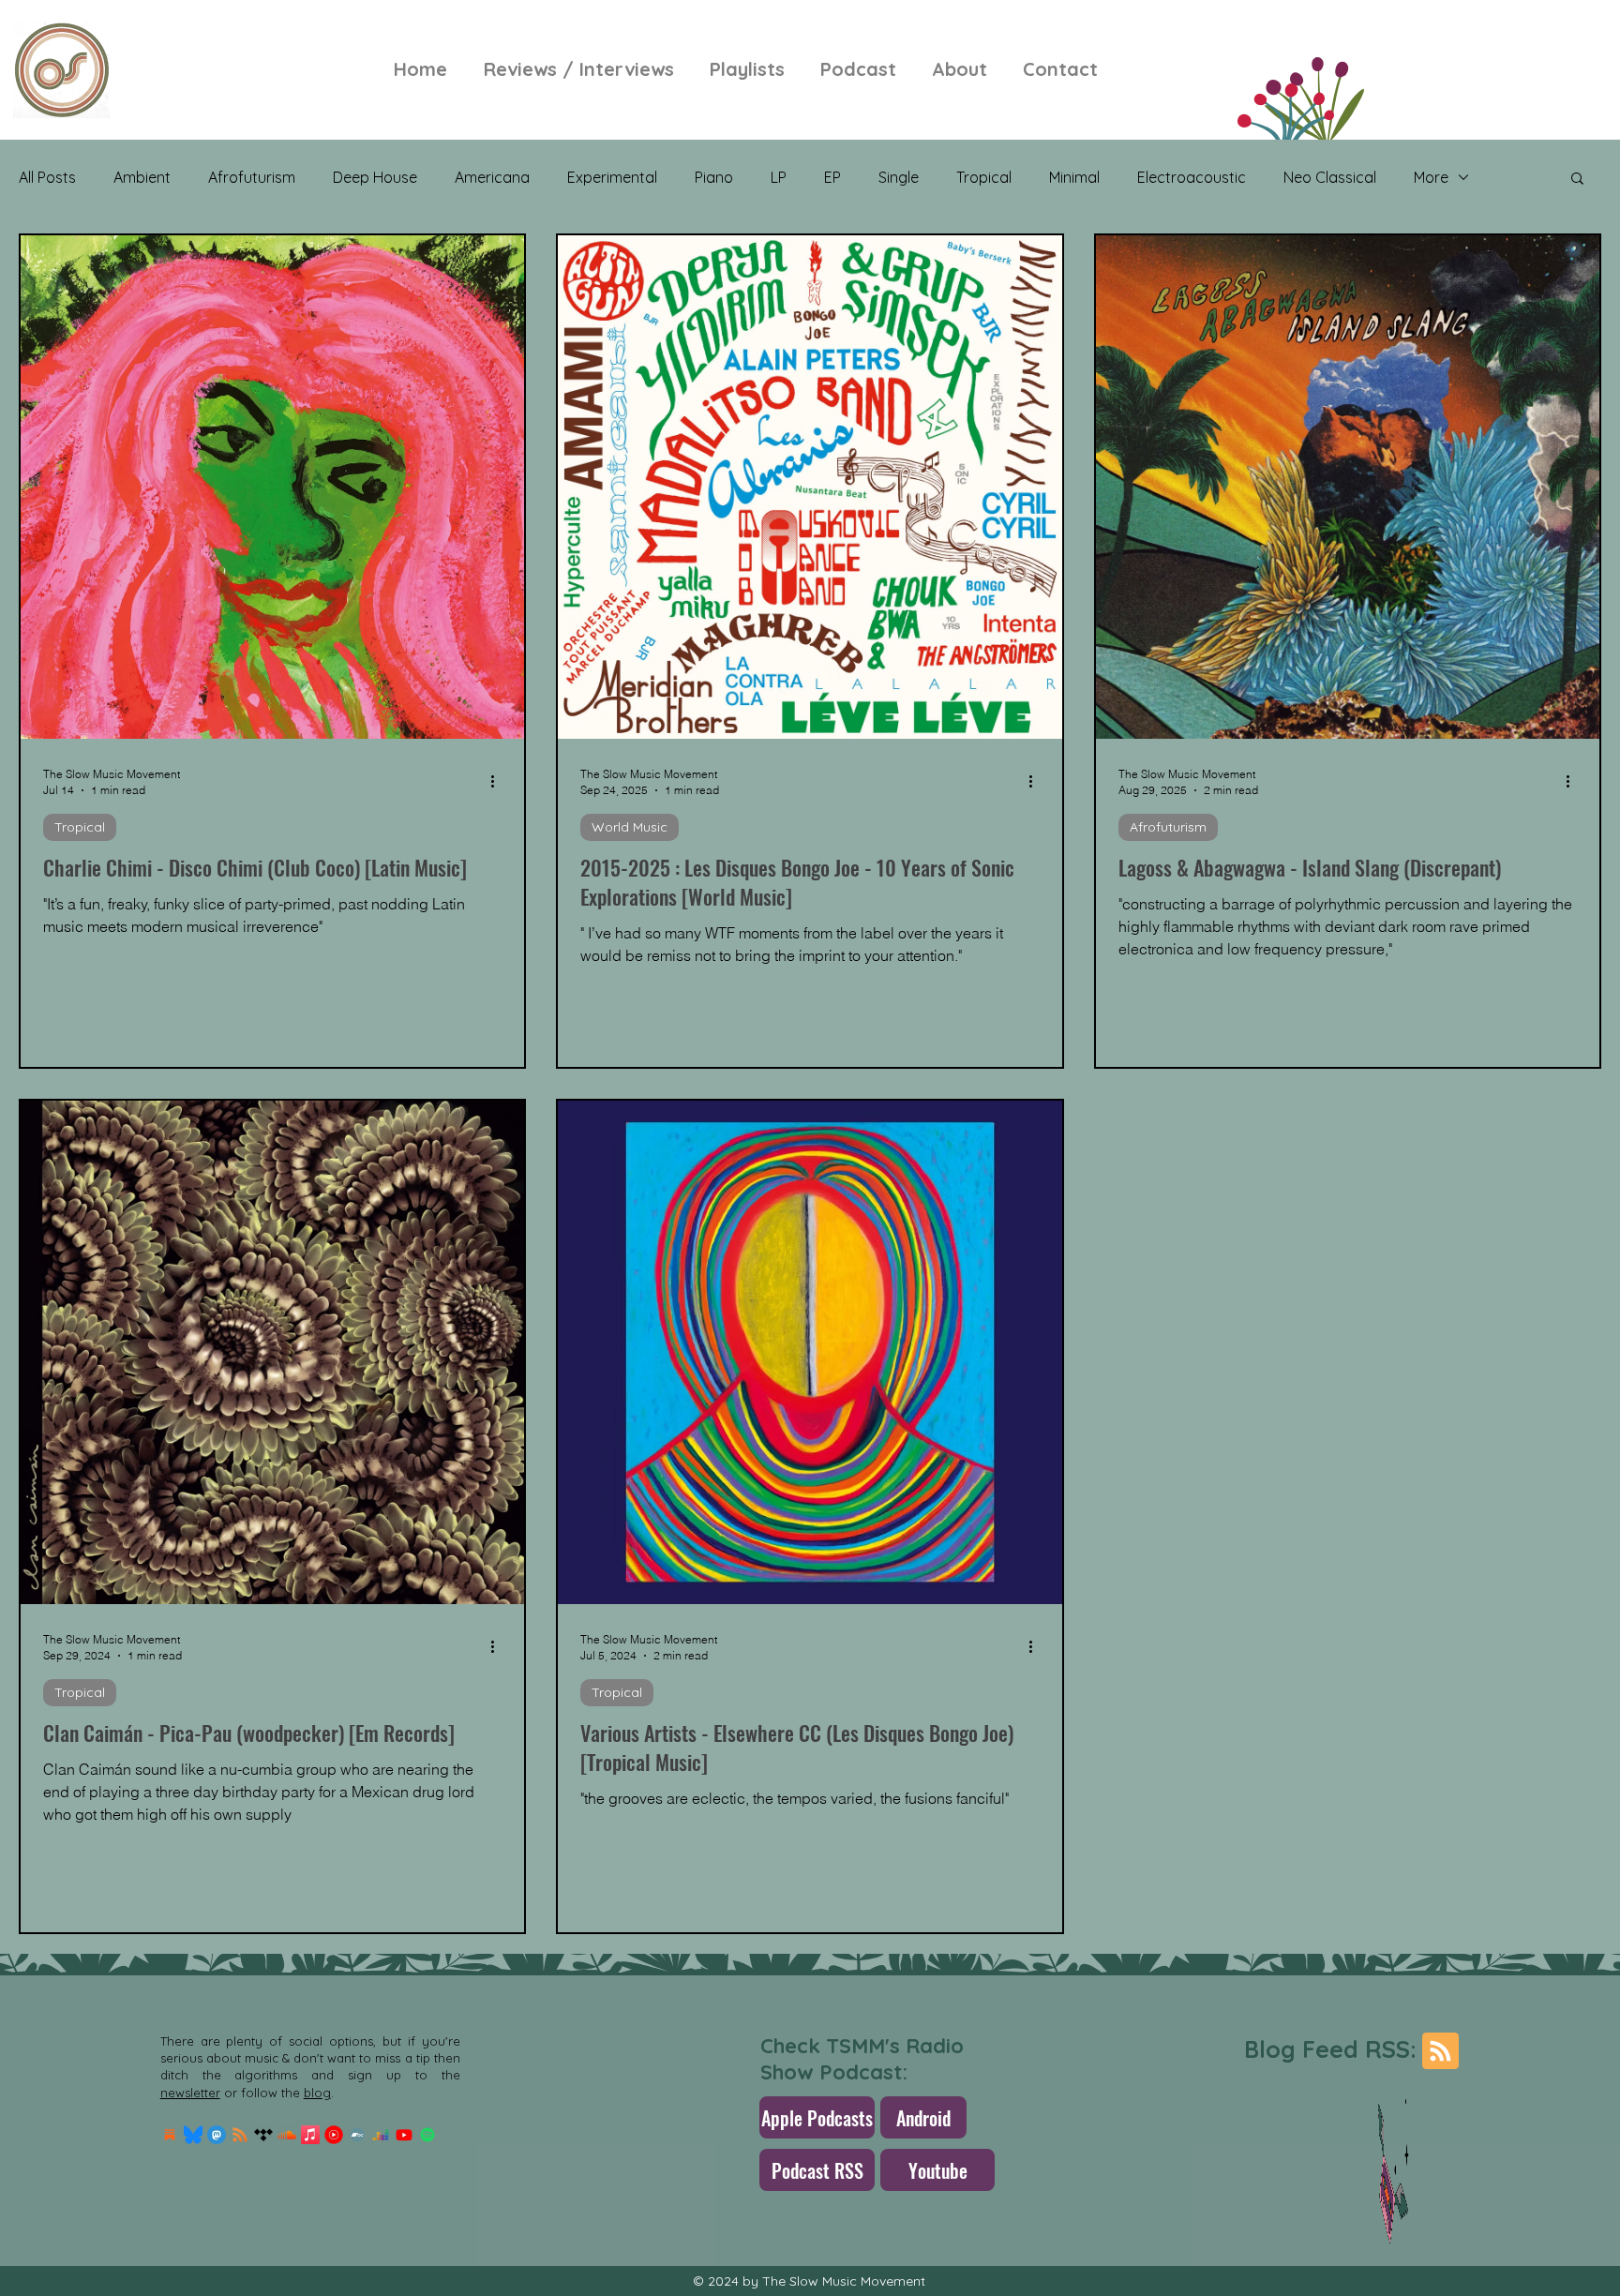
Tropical (984, 177)
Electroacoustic (1192, 177)
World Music (630, 827)
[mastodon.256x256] (217, 2135)
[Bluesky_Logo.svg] (193, 2135)
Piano (714, 177)
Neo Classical (1330, 177)
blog (317, 2093)
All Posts (47, 177)
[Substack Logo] (170, 2135)
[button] (1577, 180)
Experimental (612, 177)
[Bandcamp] (357, 2135)
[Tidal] (263, 2135)
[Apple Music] (310, 2135)
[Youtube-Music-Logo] (334, 2135)
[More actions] (499, 781)
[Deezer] (381, 2135)
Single (899, 177)
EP (832, 177)
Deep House (375, 177)
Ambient (142, 177)
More (1431, 177)
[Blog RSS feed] (1440, 2052)
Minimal (1074, 177)
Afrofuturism (252, 177)
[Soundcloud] (287, 2135)
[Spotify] (427, 2135)
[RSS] (240, 2135)
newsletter (190, 2093)
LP (779, 177)
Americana (492, 177)
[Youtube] (404, 2135)
